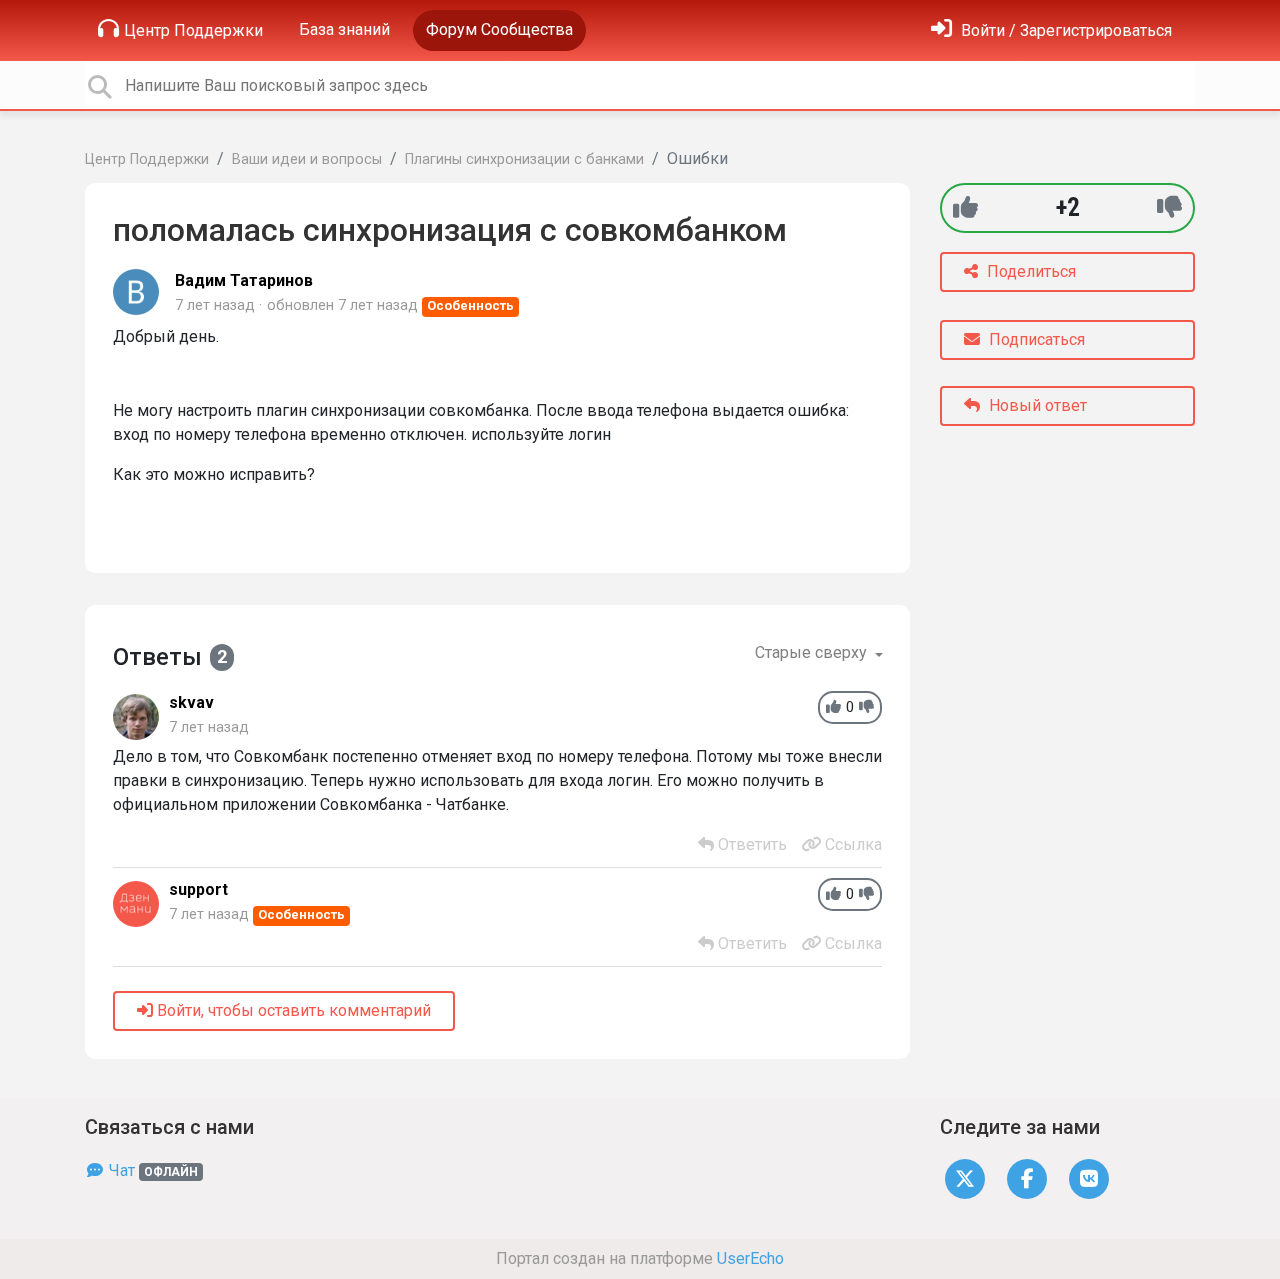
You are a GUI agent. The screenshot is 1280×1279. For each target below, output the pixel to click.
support (198, 889)
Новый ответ (1036, 405)
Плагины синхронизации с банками (524, 159)
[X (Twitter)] (965, 1178)
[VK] (1089, 1178)
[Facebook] (1027, 1178)
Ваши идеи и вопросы (307, 159)
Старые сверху (813, 652)
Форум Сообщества (499, 29)
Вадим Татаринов (244, 280)
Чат (151, 1170)
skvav (191, 702)
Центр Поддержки (193, 30)
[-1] (1169, 207)
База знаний (344, 29)
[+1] (965, 207)
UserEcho (750, 1258)
